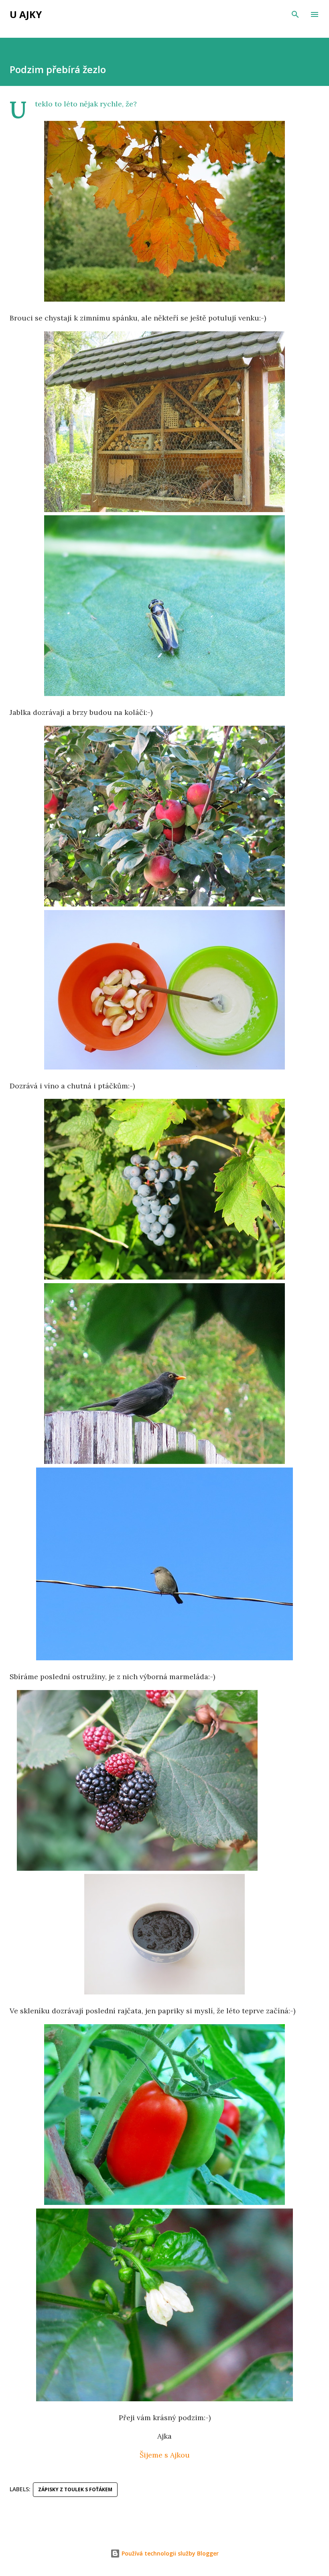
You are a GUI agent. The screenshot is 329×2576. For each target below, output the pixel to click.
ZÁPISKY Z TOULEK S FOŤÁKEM (75, 2489)
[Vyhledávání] (295, 14)
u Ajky (26, 14)
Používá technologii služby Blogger (169, 2553)
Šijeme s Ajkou (165, 2455)
